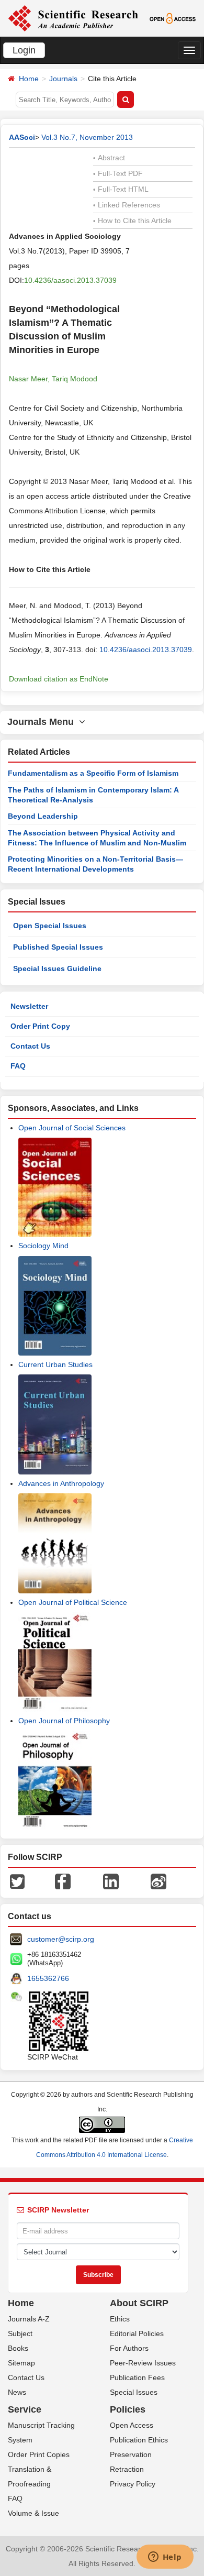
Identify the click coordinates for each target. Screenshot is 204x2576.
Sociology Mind (43, 1246)
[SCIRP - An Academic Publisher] (73, 18)
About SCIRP (139, 2303)
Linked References (127, 205)
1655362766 (48, 1978)
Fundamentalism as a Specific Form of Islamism (93, 773)
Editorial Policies (137, 2333)
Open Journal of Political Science (73, 1602)
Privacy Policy (133, 2484)
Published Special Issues (58, 947)
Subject (20, 2333)
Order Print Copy (40, 1026)
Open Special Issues (50, 926)
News (17, 2392)
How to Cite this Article (132, 221)
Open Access (132, 2425)
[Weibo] (158, 1881)
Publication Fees (137, 2377)
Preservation (131, 2454)
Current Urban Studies (55, 1364)
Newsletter (29, 1006)
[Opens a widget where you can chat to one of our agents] (165, 2558)
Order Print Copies (39, 2454)
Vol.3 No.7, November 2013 (87, 137)
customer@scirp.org (61, 1939)
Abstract (109, 158)
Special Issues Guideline (57, 968)
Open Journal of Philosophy (64, 1721)
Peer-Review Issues (143, 2363)
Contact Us (30, 1046)
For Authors (129, 2348)
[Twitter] (17, 1881)
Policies (128, 2409)
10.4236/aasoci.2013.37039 (70, 280)
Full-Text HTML (121, 189)
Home (29, 79)
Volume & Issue (33, 2513)
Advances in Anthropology (61, 1483)
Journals (63, 79)
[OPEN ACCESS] (173, 18)
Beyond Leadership (43, 816)
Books (18, 2348)
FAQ (18, 1066)
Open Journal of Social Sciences (72, 1128)
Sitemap (21, 2363)
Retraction (127, 2469)
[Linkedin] (111, 1881)
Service (25, 2409)
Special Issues (134, 2392)
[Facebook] (63, 1881)
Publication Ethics (139, 2440)
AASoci (22, 137)
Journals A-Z (29, 2319)
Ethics (120, 2319)
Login (24, 50)
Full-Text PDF (118, 173)
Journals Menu (43, 722)
